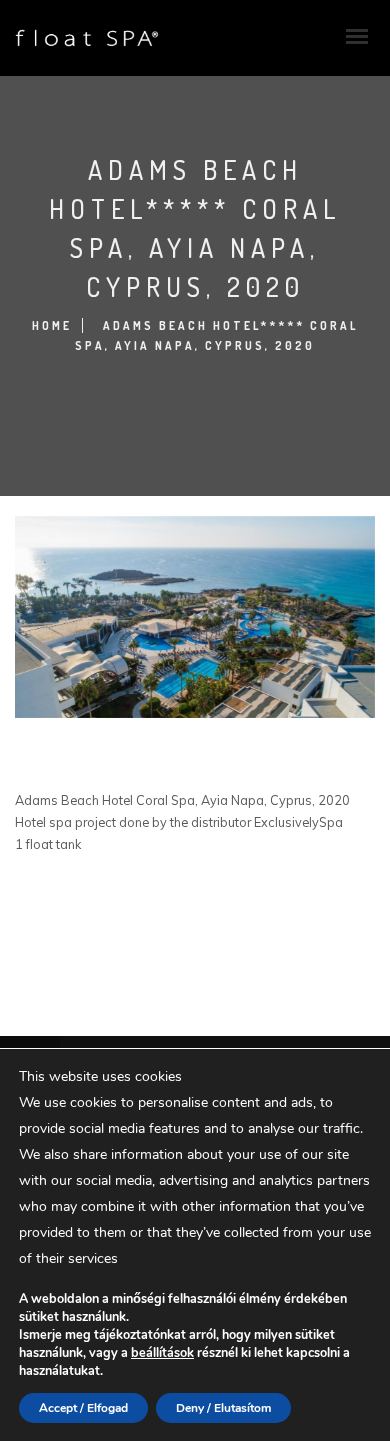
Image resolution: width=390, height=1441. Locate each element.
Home (52, 325)
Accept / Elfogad (83, 1408)
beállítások (162, 1352)
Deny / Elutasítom (223, 1408)
